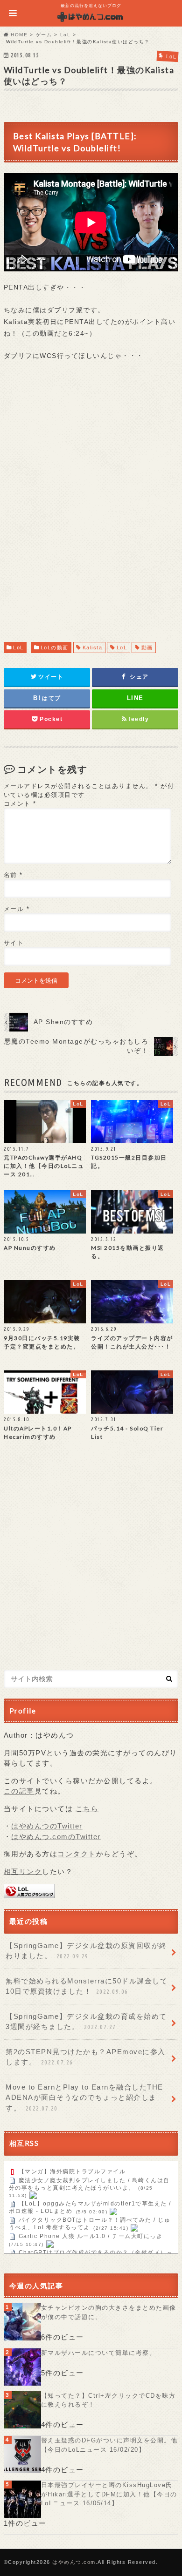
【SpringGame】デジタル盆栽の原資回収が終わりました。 (86, 1951)
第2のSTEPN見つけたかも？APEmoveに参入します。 (86, 2057)
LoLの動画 (55, 647)
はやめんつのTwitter (47, 1826)
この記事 (19, 1791)
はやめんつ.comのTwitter (56, 1837)
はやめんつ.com (74, 2562)
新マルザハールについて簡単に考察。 (99, 2353)
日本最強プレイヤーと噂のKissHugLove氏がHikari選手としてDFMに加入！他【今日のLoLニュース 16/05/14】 (109, 2494)
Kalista (93, 647)
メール (17, 909)
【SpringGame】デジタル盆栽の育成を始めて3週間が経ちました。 (86, 2022)
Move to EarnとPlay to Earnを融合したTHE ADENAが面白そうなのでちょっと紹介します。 (84, 2097)
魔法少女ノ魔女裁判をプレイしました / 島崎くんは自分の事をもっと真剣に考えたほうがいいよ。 (89, 2184)
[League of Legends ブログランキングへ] (29, 1893)
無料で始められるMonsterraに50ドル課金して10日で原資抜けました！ (87, 1986)
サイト (14, 943)
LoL (18, 647)
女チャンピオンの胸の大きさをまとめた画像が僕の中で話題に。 (109, 2312)
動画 (147, 647)
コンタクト (77, 1854)
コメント (20, 804)
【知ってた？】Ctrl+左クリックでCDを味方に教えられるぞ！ (108, 2400)
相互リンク (23, 1871)
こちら (87, 1809)
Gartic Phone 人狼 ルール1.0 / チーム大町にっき (91, 2237)
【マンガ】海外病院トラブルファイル (72, 2171)
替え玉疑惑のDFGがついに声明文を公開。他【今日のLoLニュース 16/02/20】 (109, 2445)
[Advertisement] (91, 510)
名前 (13, 875)
